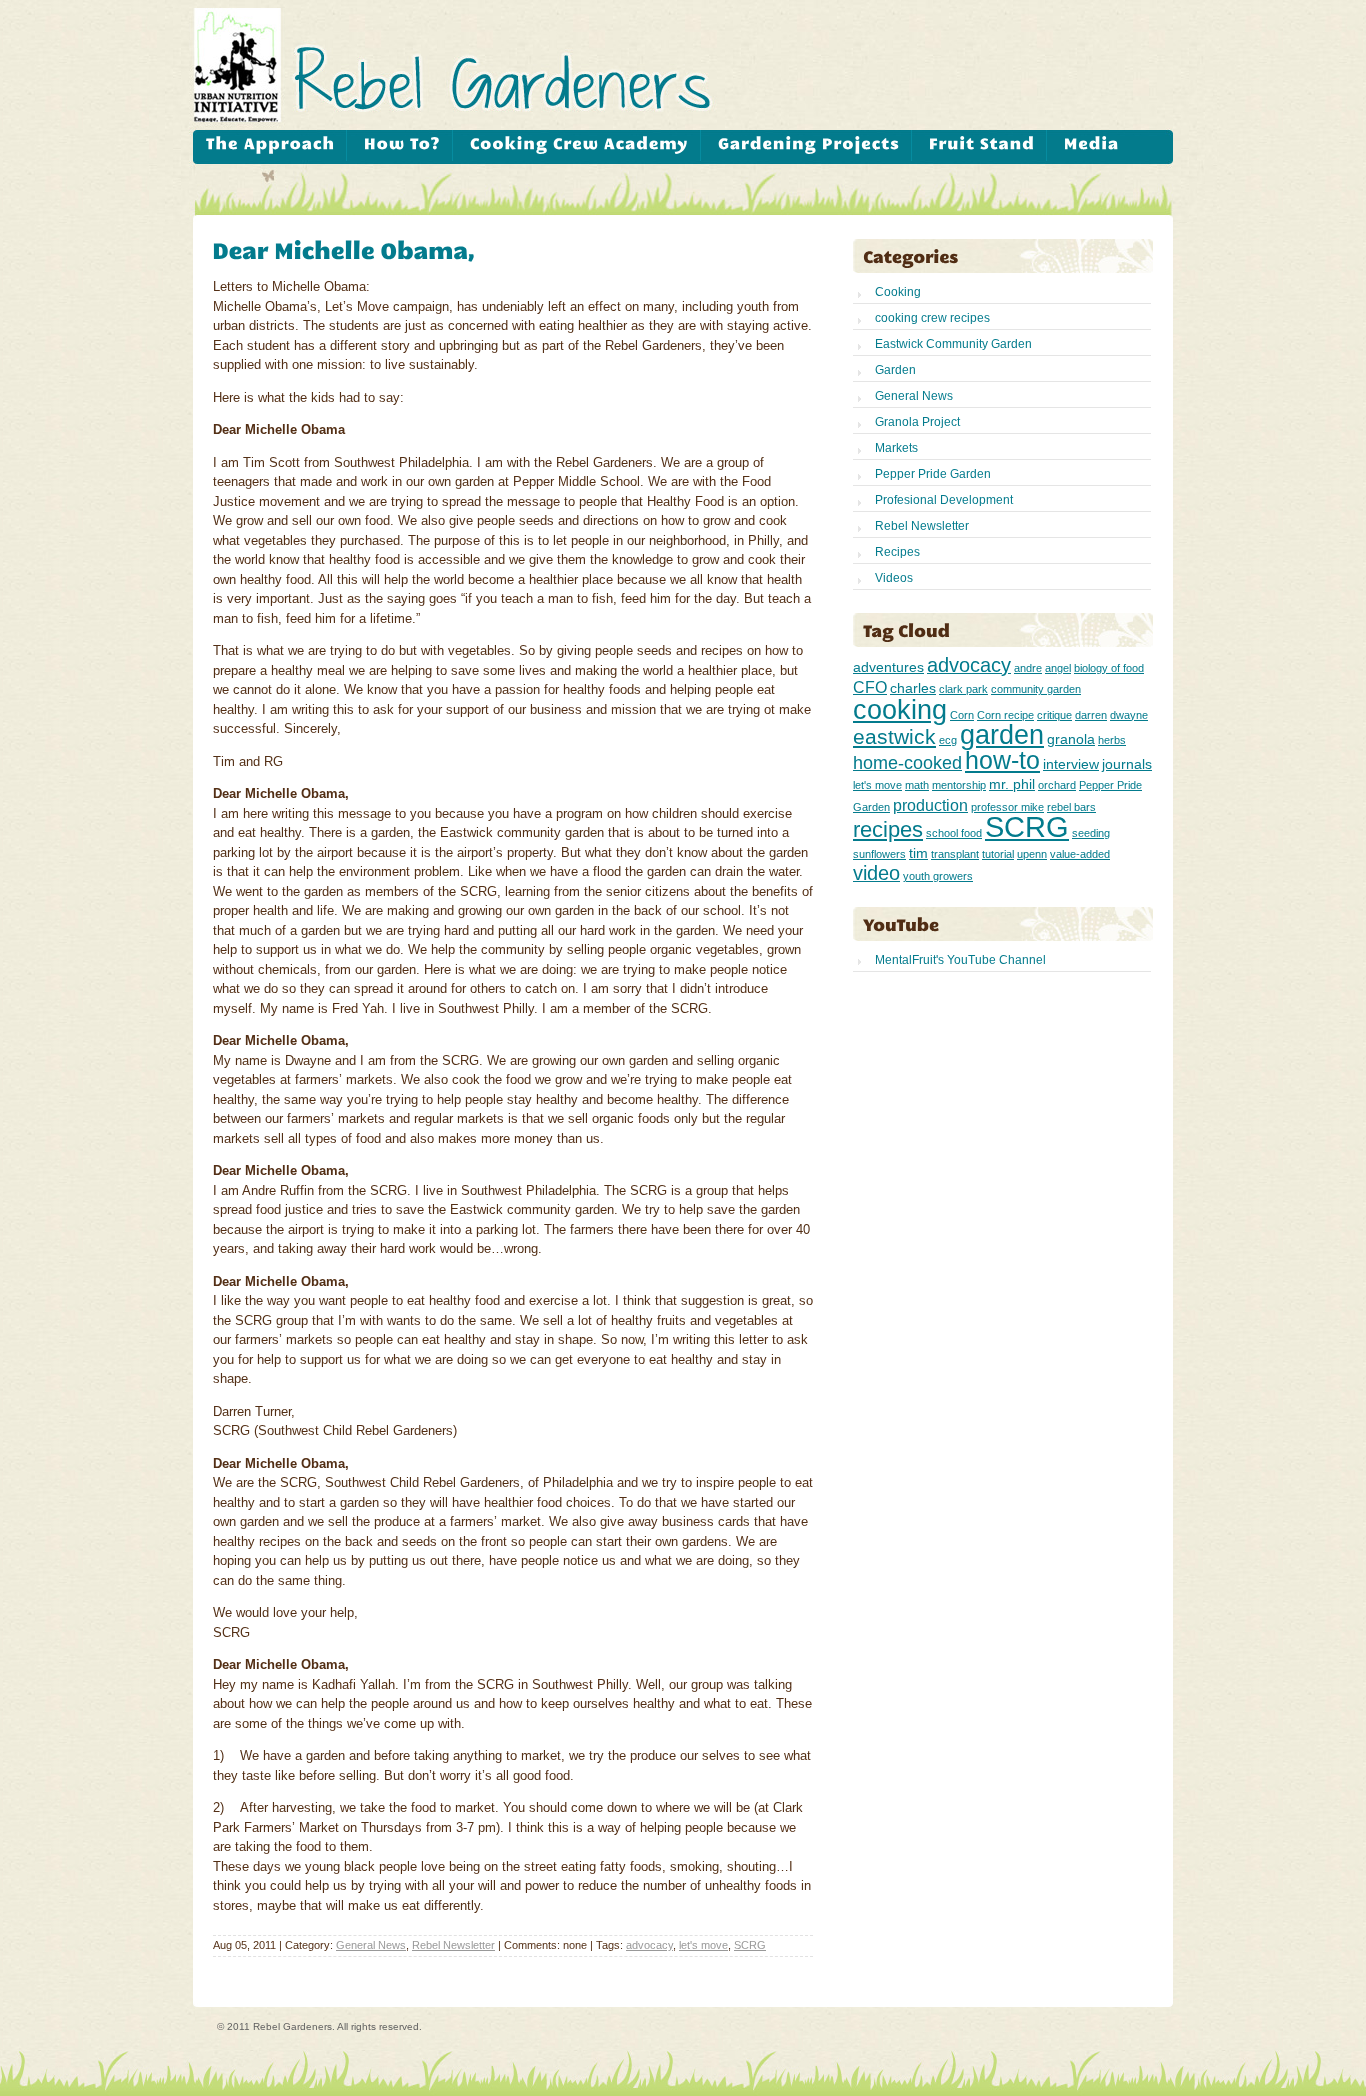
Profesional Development (944, 500)
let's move (703, 1945)
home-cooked (907, 762)
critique (1054, 715)
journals (1127, 764)
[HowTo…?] (402, 145)
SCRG (750, 1945)
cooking (900, 709)
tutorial (998, 854)
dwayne (1129, 715)
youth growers (938, 876)
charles (913, 688)
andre (1028, 668)
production (930, 805)
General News (371, 1945)
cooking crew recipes (932, 318)
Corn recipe (1005, 715)
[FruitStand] (981, 145)
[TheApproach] (270, 145)
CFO (870, 687)
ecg (948, 740)
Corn (962, 715)
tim (918, 853)
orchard (1057, 785)
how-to (1002, 760)
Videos (894, 578)
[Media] (1091, 145)
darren (1091, 715)
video (876, 873)
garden (1002, 734)
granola (1071, 739)
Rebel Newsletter (453, 1945)
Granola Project (917, 422)
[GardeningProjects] (808, 145)
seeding (1091, 833)
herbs (1112, 740)
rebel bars (1071, 807)
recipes (888, 829)
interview (1071, 764)
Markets (896, 448)
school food (954, 833)
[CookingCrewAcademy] (579, 145)
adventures (888, 667)
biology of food (1109, 668)
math (917, 785)
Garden (895, 370)
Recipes (897, 552)
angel (1058, 668)
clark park (963, 689)
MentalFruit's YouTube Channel (960, 960)
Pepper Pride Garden (933, 474)
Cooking (898, 292)
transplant (955, 854)
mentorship (959, 785)
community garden (1036, 689)
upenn (1032, 854)
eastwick (894, 736)
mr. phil (1012, 784)
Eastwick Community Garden (953, 344)
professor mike (1007, 807)
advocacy (649, 1945)
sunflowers (879, 854)
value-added (1080, 854)
